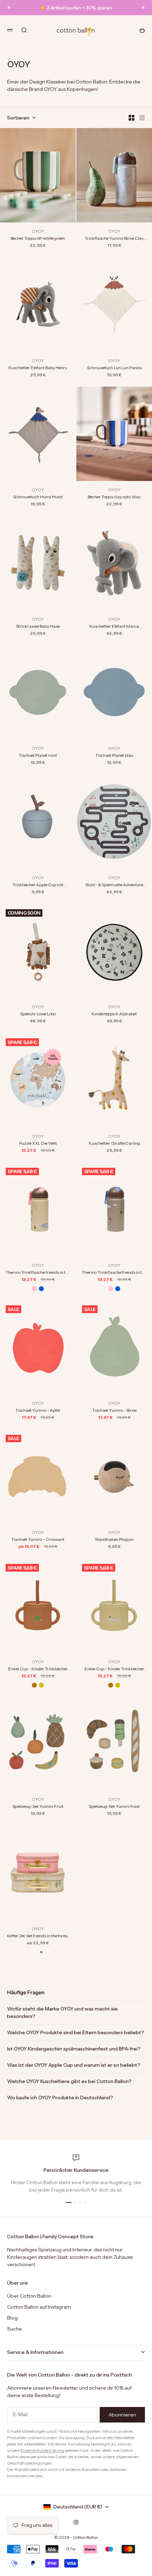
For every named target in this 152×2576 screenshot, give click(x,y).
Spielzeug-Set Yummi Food (114, 1806)
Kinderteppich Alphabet (114, 1014)
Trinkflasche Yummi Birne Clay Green (114, 239)
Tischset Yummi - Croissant (38, 1539)
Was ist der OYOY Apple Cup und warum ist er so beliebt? (74, 2065)
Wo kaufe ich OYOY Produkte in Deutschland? (60, 2098)
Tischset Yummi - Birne (114, 1410)
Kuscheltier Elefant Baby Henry (38, 368)
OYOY (38, 231)
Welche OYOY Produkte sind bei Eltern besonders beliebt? (76, 2032)
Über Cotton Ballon (29, 2296)
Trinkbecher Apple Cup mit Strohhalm (38, 885)
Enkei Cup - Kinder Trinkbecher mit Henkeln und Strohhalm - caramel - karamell (38, 1669)
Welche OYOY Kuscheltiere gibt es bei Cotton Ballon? (69, 2081)
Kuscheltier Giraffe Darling (114, 1143)
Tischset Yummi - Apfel (38, 1410)
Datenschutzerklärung (43, 2450)
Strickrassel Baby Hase (38, 626)
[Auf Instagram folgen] (76, 2522)
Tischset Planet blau (114, 755)
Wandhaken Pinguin (114, 1539)
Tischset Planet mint (38, 755)
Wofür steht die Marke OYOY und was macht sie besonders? (62, 2012)
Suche (14, 2329)
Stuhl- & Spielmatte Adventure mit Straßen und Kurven (114, 885)
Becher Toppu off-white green (38, 238)
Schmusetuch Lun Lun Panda (114, 368)
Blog (12, 2318)
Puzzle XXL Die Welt (38, 1143)
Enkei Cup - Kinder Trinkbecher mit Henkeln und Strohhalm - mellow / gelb (114, 1669)
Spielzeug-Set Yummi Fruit (38, 1806)
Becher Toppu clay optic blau (114, 497)
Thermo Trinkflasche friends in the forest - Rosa (38, 1273)
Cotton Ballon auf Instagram (39, 2307)
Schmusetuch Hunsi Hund (38, 497)
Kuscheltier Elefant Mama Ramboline (114, 626)
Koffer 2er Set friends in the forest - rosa (38, 1936)
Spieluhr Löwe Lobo (38, 1014)
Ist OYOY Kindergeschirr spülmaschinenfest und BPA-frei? (74, 2049)
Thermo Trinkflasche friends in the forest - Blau (114, 1273)
